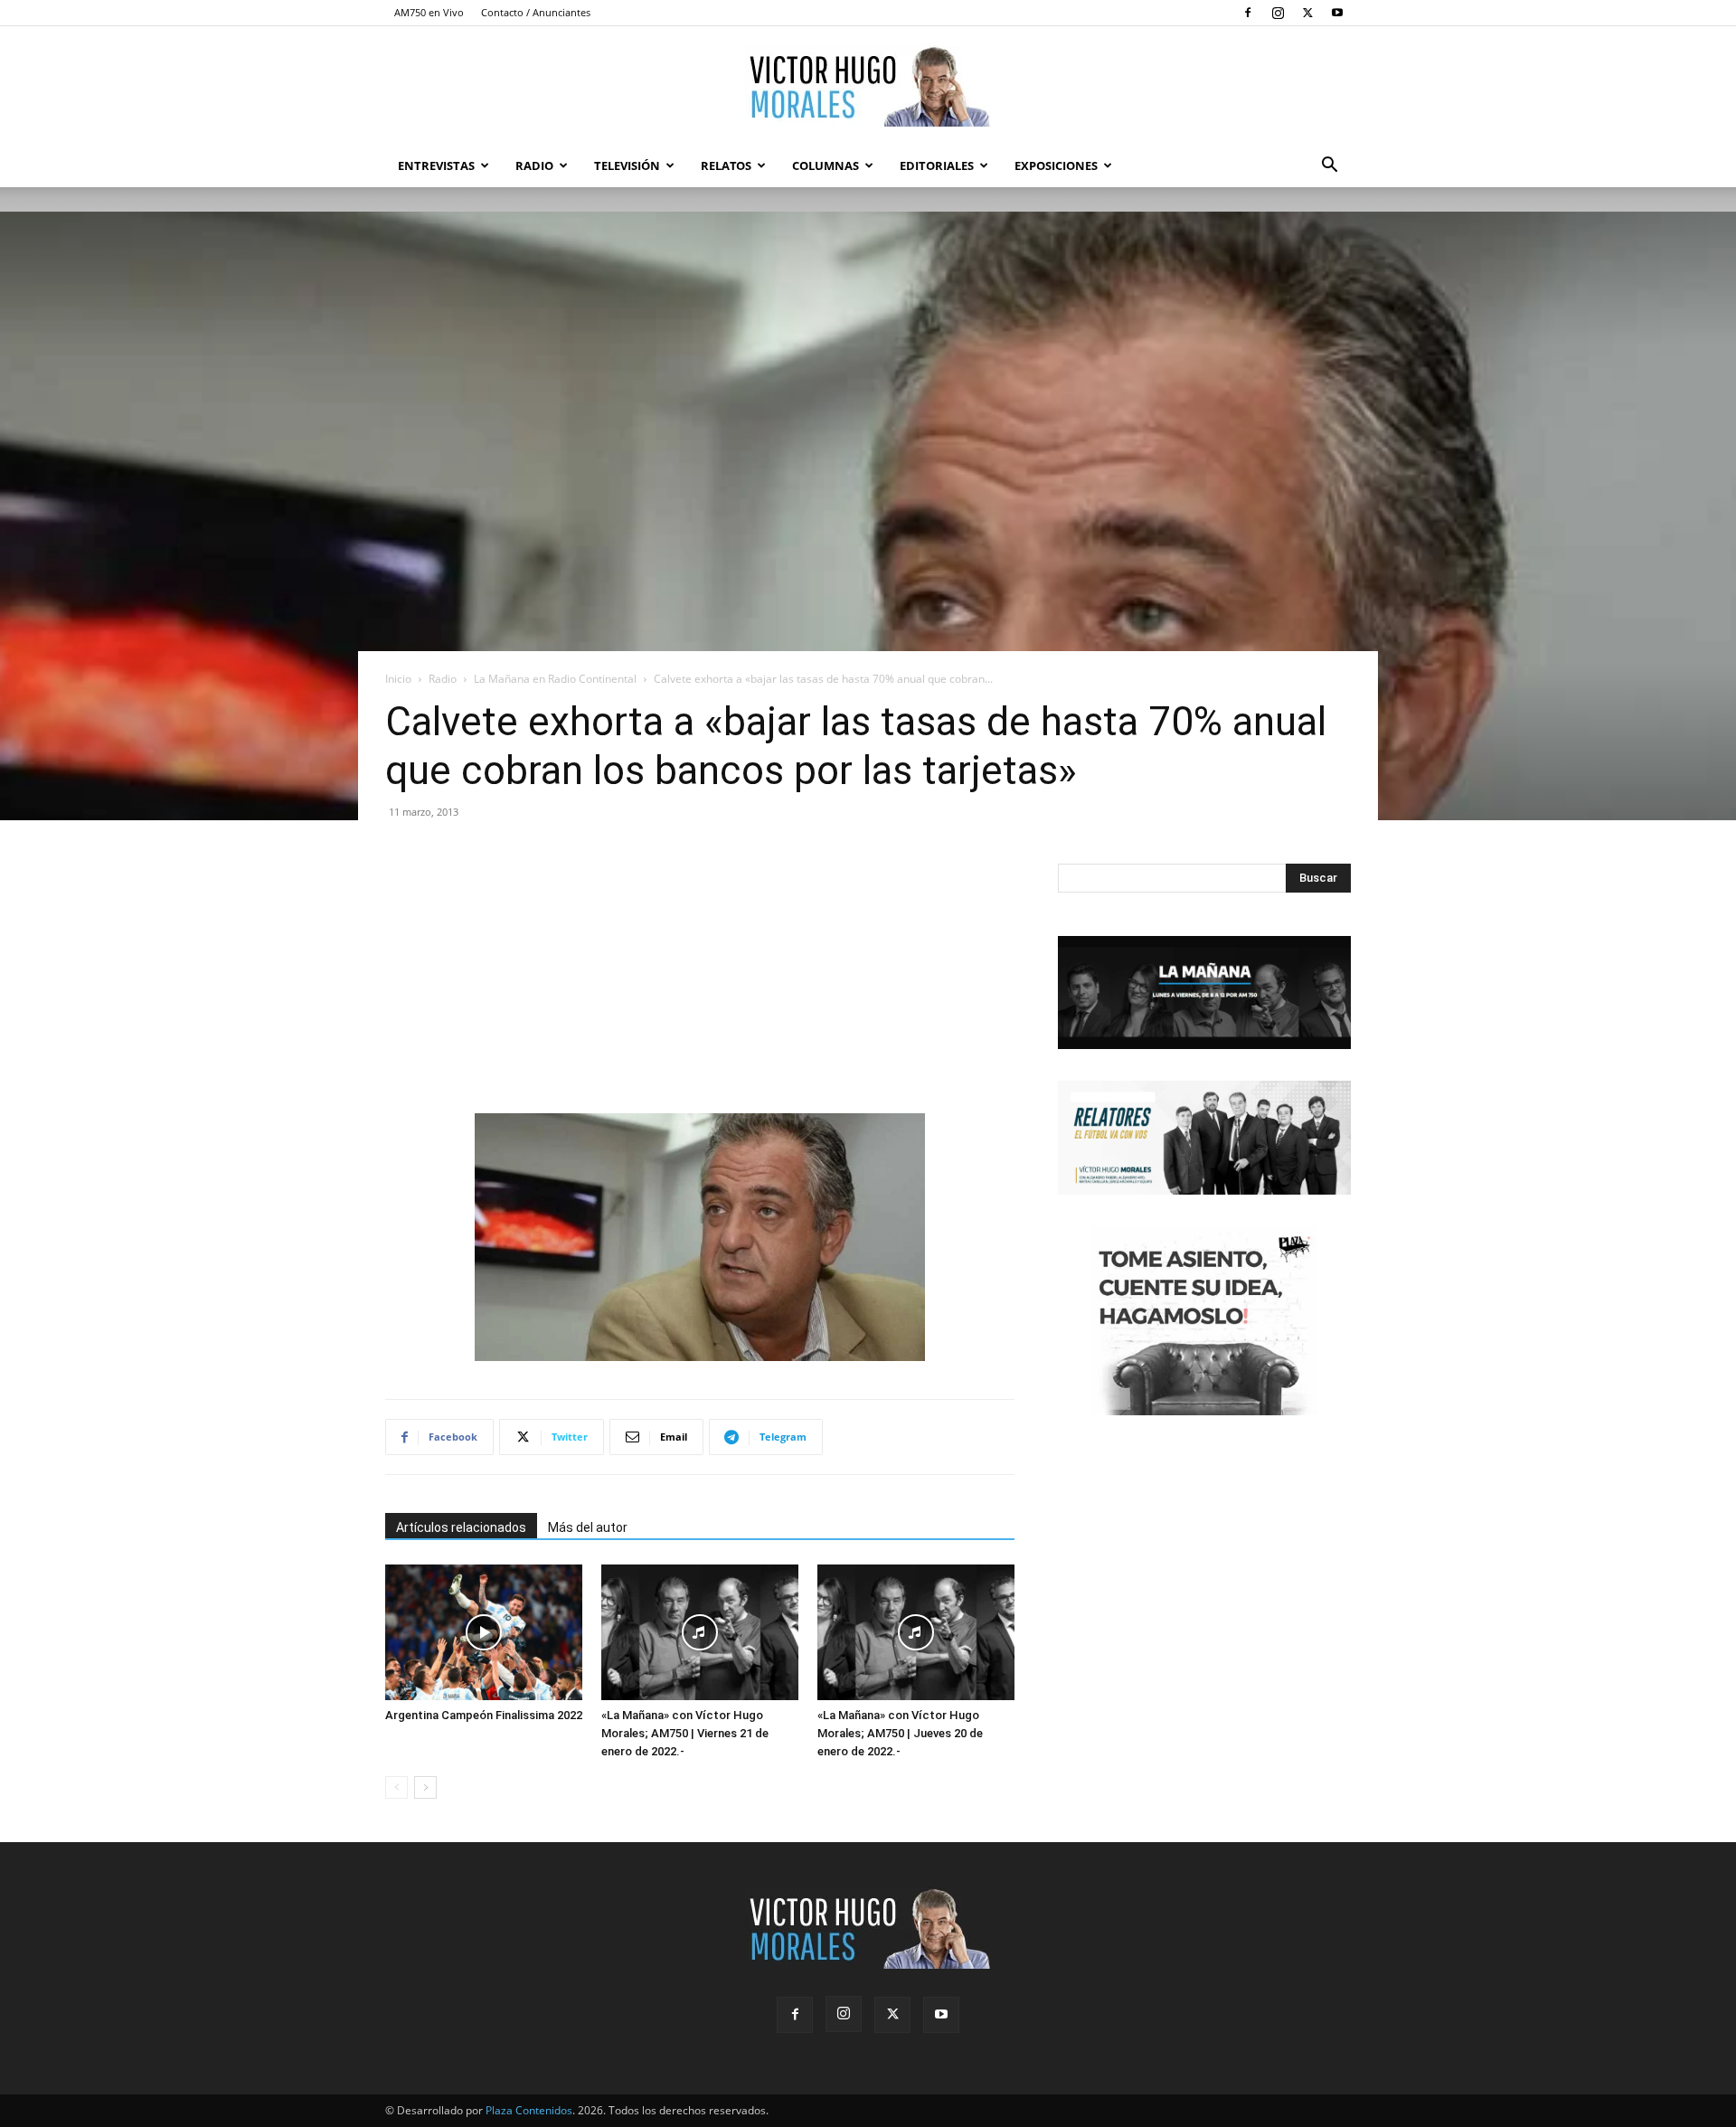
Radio (534, 165)
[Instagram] (1278, 13)
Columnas (826, 165)
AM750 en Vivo (429, 12)
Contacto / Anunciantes (536, 12)
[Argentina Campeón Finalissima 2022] (484, 1632)
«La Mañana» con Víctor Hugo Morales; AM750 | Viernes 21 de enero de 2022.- (685, 1733)
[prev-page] (396, 1787)
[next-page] (425, 1787)
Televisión (627, 165)
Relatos (726, 165)
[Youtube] (1337, 13)
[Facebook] (1248, 13)
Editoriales (937, 165)
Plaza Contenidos (529, 2110)
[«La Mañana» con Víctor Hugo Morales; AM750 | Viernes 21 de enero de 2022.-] (700, 1632)
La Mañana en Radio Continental (555, 679)
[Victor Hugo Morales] (868, 86)
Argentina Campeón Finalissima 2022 (484, 1715)
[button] (1329, 167)
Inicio (398, 679)
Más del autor (588, 1527)
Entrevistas (436, 165)
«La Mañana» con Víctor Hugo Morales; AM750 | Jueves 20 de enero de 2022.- (900, 1733)
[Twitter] (1307, 13)
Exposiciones (1056, 165)
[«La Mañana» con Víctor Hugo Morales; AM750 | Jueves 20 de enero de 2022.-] (916, 1632)
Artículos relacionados (461, 1527)
